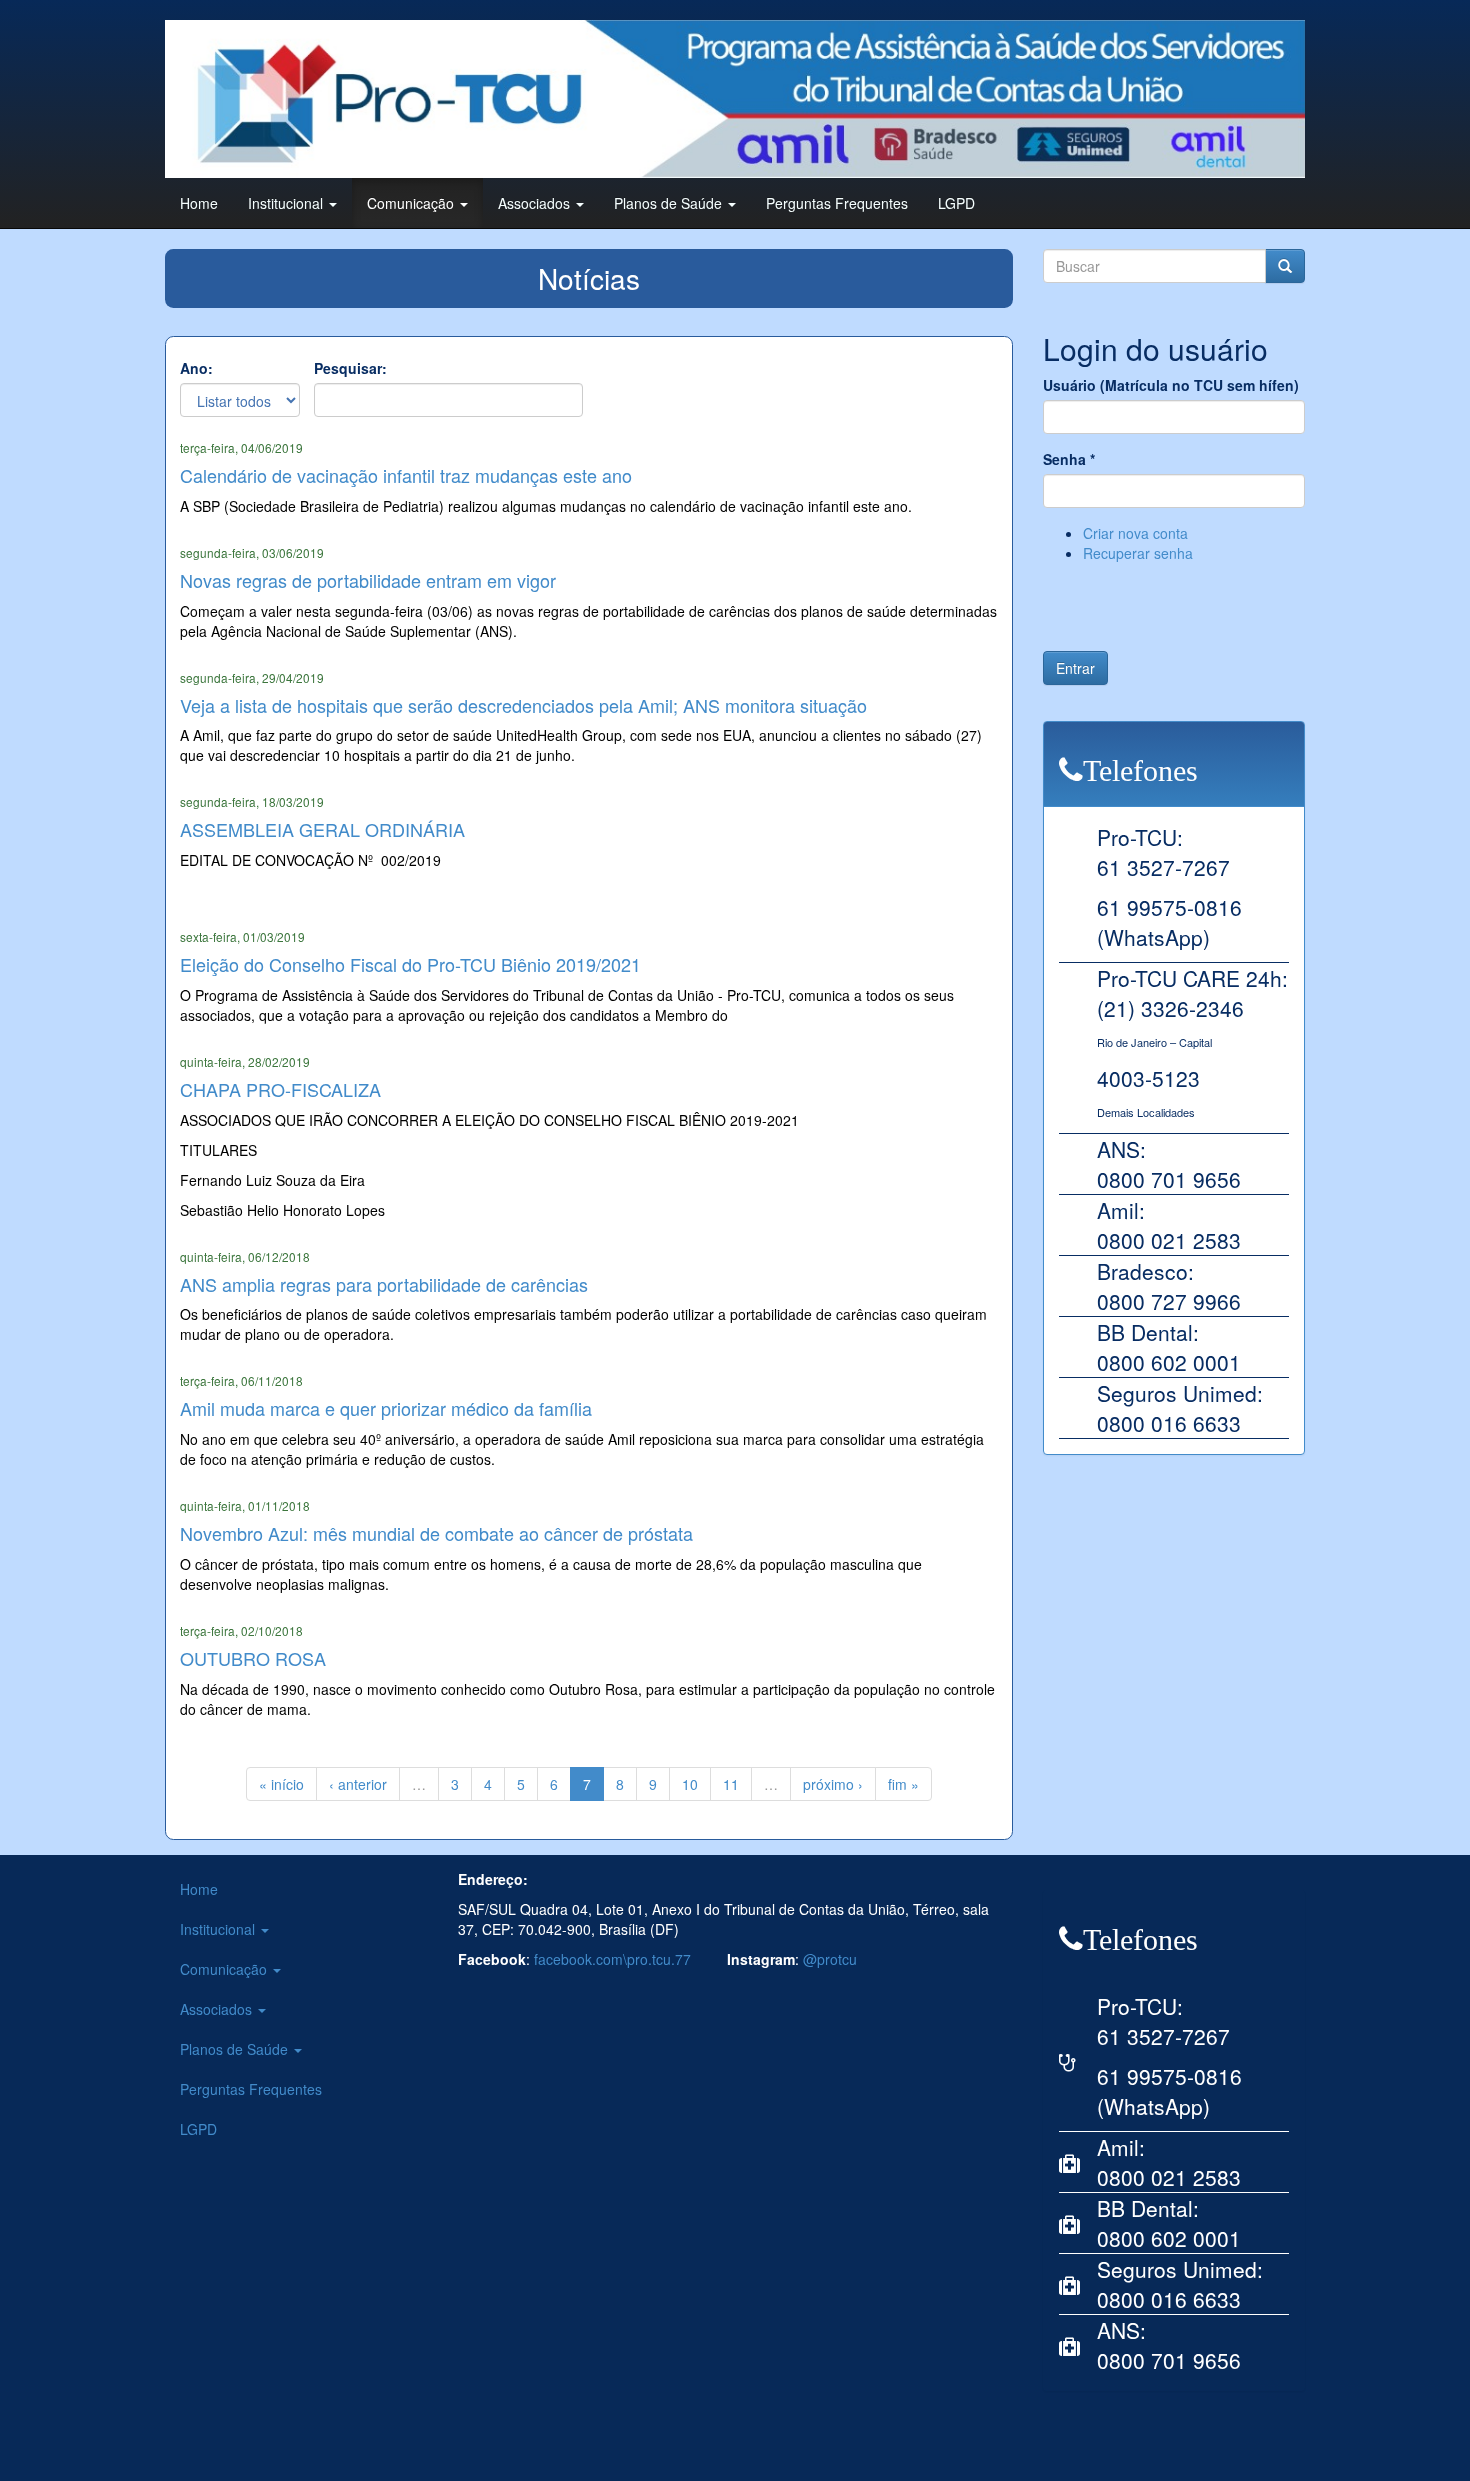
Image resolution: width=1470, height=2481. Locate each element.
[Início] (735, 99)
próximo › (833, 1784)
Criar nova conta (1135, 533)
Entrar (1075, 668)
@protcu (830, 1959)
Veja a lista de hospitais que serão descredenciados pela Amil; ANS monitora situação (523, 705)
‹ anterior (358, 1784)
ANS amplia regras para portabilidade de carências (384, 1284)
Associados (536, 203)
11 (731, 1784)
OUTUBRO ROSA (253, 1658)
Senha (1069, 459)
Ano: (196, 368)
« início (281, 1784)
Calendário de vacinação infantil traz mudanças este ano (406, 475)
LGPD (956, 203)
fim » (903, 1784)
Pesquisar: (350, 368)
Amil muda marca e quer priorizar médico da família (386, 1408)
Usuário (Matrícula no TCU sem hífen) (1171, 385)
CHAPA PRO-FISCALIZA (280, 1089)
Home (199, 203)
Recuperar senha (1138, 553)
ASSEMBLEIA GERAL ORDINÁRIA (322, 829)
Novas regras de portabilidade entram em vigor (368, 580)
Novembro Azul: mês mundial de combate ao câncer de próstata (436, 1533)
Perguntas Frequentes (837, 203)
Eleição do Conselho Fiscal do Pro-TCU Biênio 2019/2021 (410, 964)
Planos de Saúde (670, 203)
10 (690, 1784)
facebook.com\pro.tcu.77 (612, 1959)
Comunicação (412, 203)
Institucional (287, 203)
